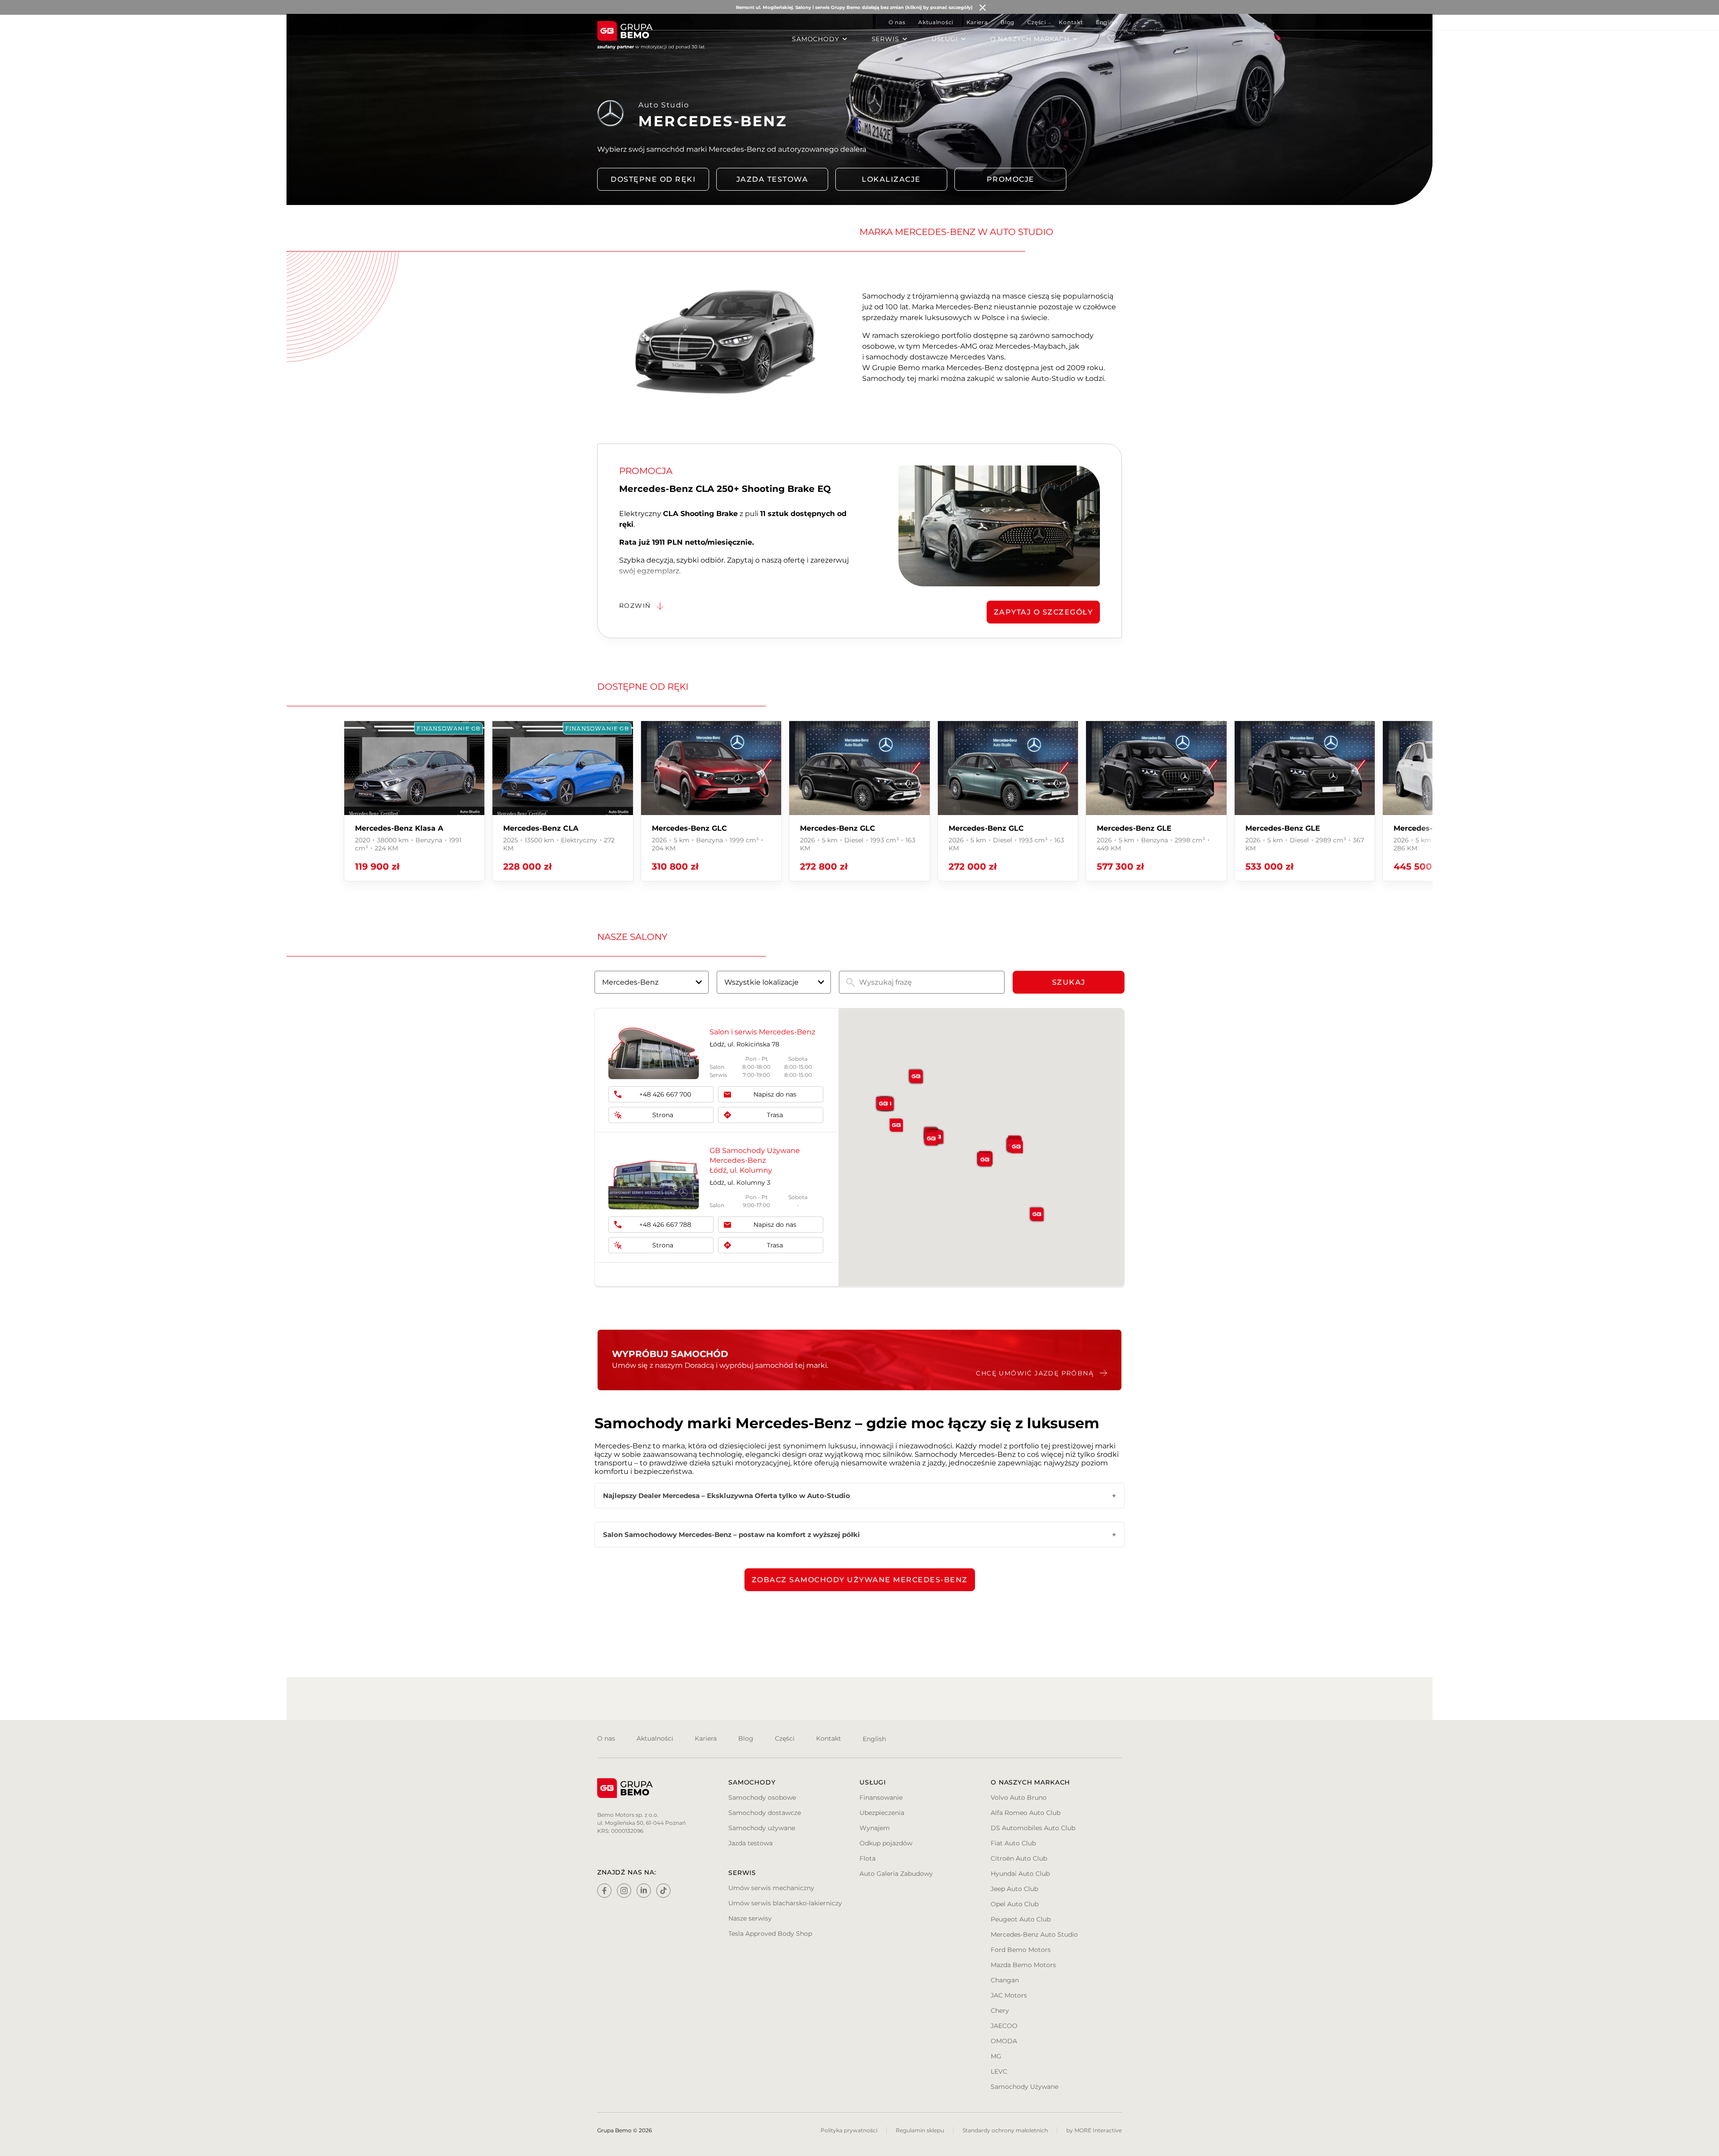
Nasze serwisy (750, 1918)
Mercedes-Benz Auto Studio (1034, 1934)
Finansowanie (881, 1797)
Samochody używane (762, 1828)
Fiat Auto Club (1013, 1843)
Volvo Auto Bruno (1019, 1797)
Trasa (775, 1115)
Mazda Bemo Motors (1023, 1965)
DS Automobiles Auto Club (1033, 1828)
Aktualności (936, 22)
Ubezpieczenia (882, 1813)
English (1107, 22)
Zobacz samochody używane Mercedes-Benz (860, 1580)
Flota (868, 1858)
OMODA (1004, 2041)
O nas (897, 22)
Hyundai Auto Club (1020, 1874)
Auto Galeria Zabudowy (896, 1874)
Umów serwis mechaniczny (771, 1888)
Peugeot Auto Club (1021, 1919)
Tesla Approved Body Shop (770, 1934)
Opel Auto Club (1015, 1904)
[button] (896, 1125)
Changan (1005, 1980)
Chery (1000, 2011)
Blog (1007, 22)
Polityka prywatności (849, 2130)
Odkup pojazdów (886, 1843)
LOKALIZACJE (891, 179)
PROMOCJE (1011, 179)
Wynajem (875, 1828)
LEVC (999, 2071)
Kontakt (1071, 22)
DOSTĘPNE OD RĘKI (653, 179)
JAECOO (1004, 2026)
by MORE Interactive (1094, 2130)
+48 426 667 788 (665, 1225)
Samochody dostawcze (765, 1813)
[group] (414, 801)
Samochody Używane (1024, 2087)
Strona (663, 1115)
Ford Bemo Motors (1021, 1950)
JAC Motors (1009, 1995)
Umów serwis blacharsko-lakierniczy (785, 1903)
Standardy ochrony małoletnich (1005, 2130)
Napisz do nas (775, 1094)
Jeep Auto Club (1014, 1889)
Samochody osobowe (762, 1797)
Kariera (977, 22)
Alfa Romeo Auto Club (1026, 1813)
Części (1037, 22)
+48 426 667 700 (665, 1094)
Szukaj (1069, 982)
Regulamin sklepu (920, 2130)
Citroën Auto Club (1019, 1858)
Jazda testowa (772, 179)
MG (996, 2056)
